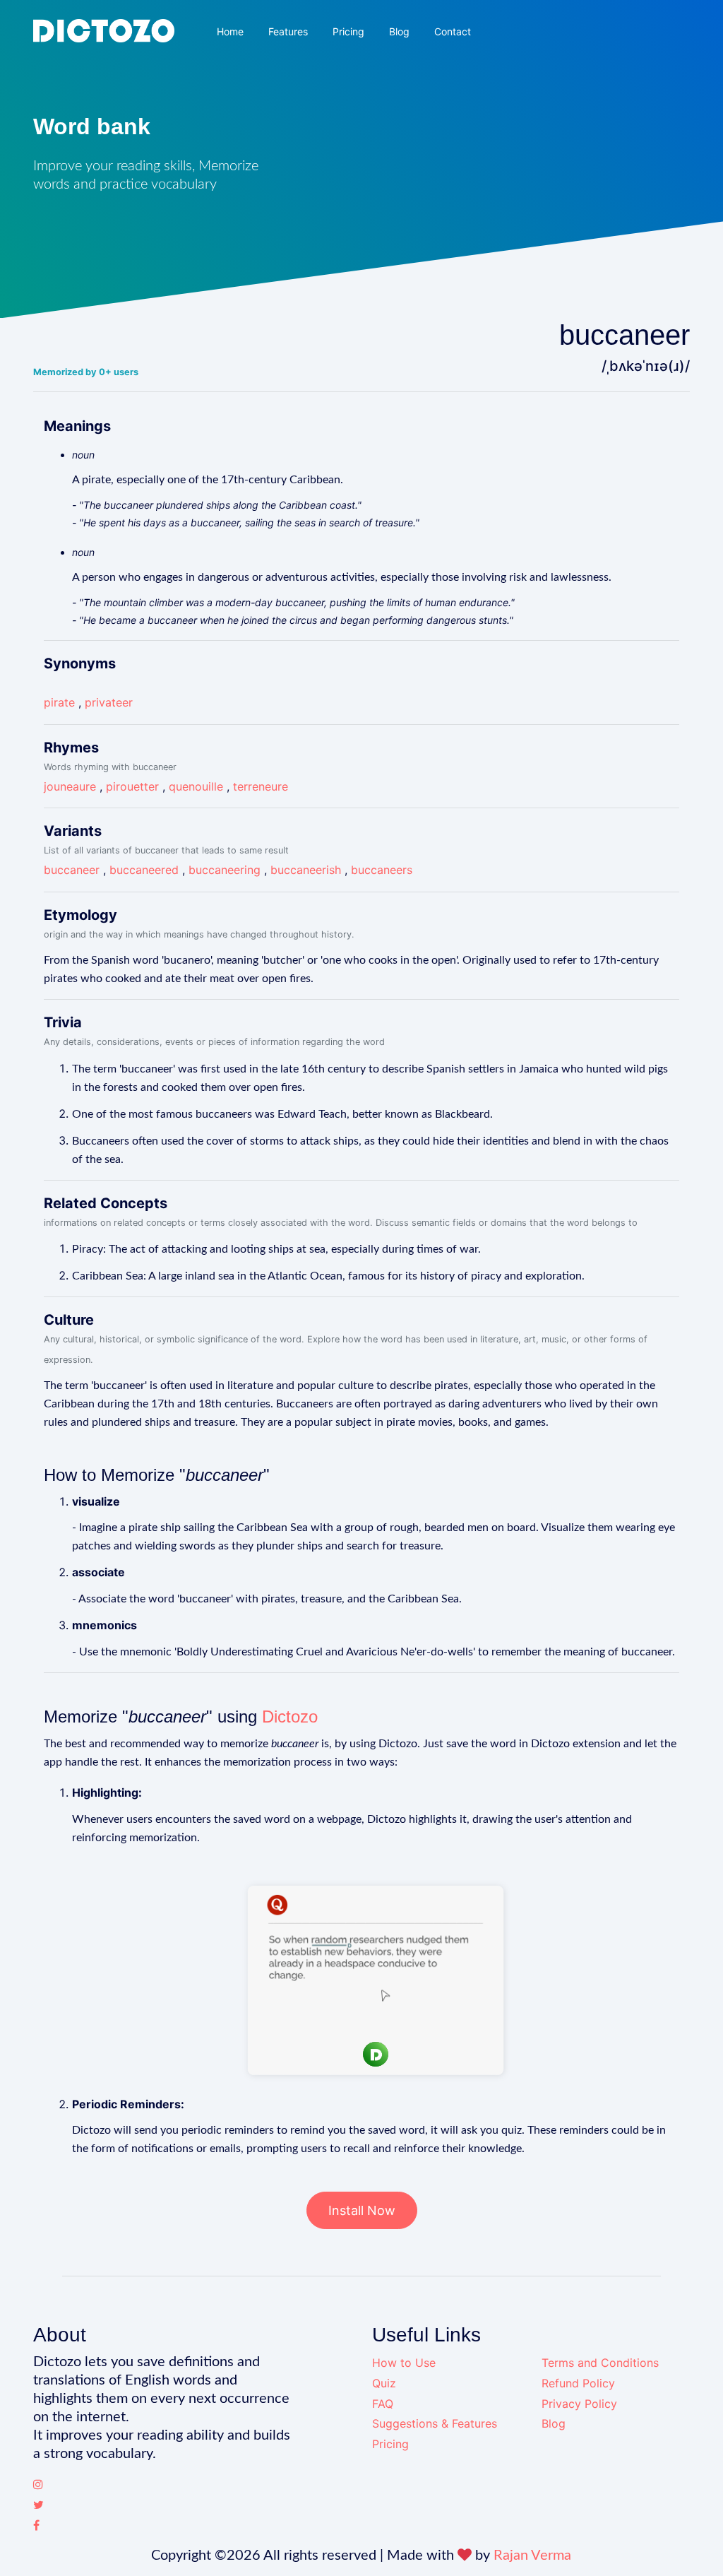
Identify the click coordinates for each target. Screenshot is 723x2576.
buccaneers (382, 870)
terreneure (261, 786)
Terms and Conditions (600, 2363)
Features (288, 31)
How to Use (404, 2363)
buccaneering (225, 870)
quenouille (196, 786)
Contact (453, 31)
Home (230, 31)
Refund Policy (578, 2383)
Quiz (384, 2383)
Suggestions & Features (435, 2423)
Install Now (362, 2210)
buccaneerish (306, 870)
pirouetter (132, 786)
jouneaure (70, 786)
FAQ (383, 2404)
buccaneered (144, 870)
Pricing (348, 31)
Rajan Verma (532, 2556)
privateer (109, 702)
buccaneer (72, 870)
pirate (59, 702)
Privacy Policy (579, 2404)
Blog (399, 31)
